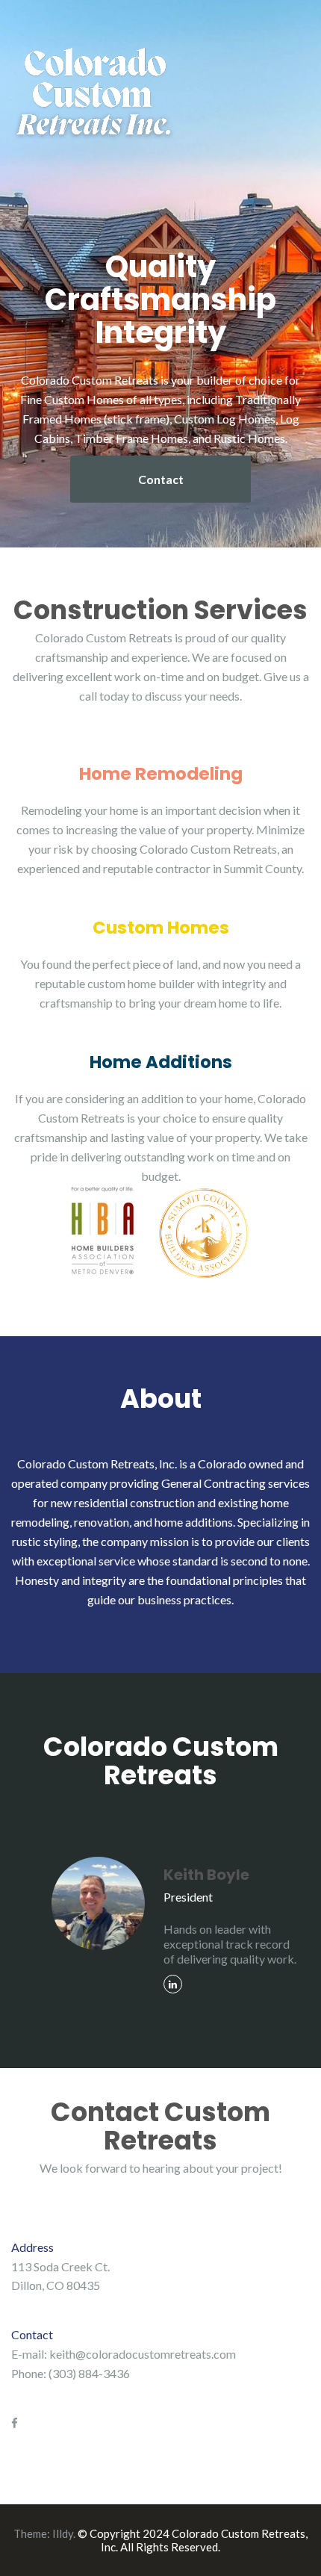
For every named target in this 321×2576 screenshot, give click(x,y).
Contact (161, 479)
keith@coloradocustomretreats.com (143, 2354)
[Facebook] (15, 2423)
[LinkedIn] (173, 1984)
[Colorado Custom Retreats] (95, 97)
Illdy (63, 2533)
